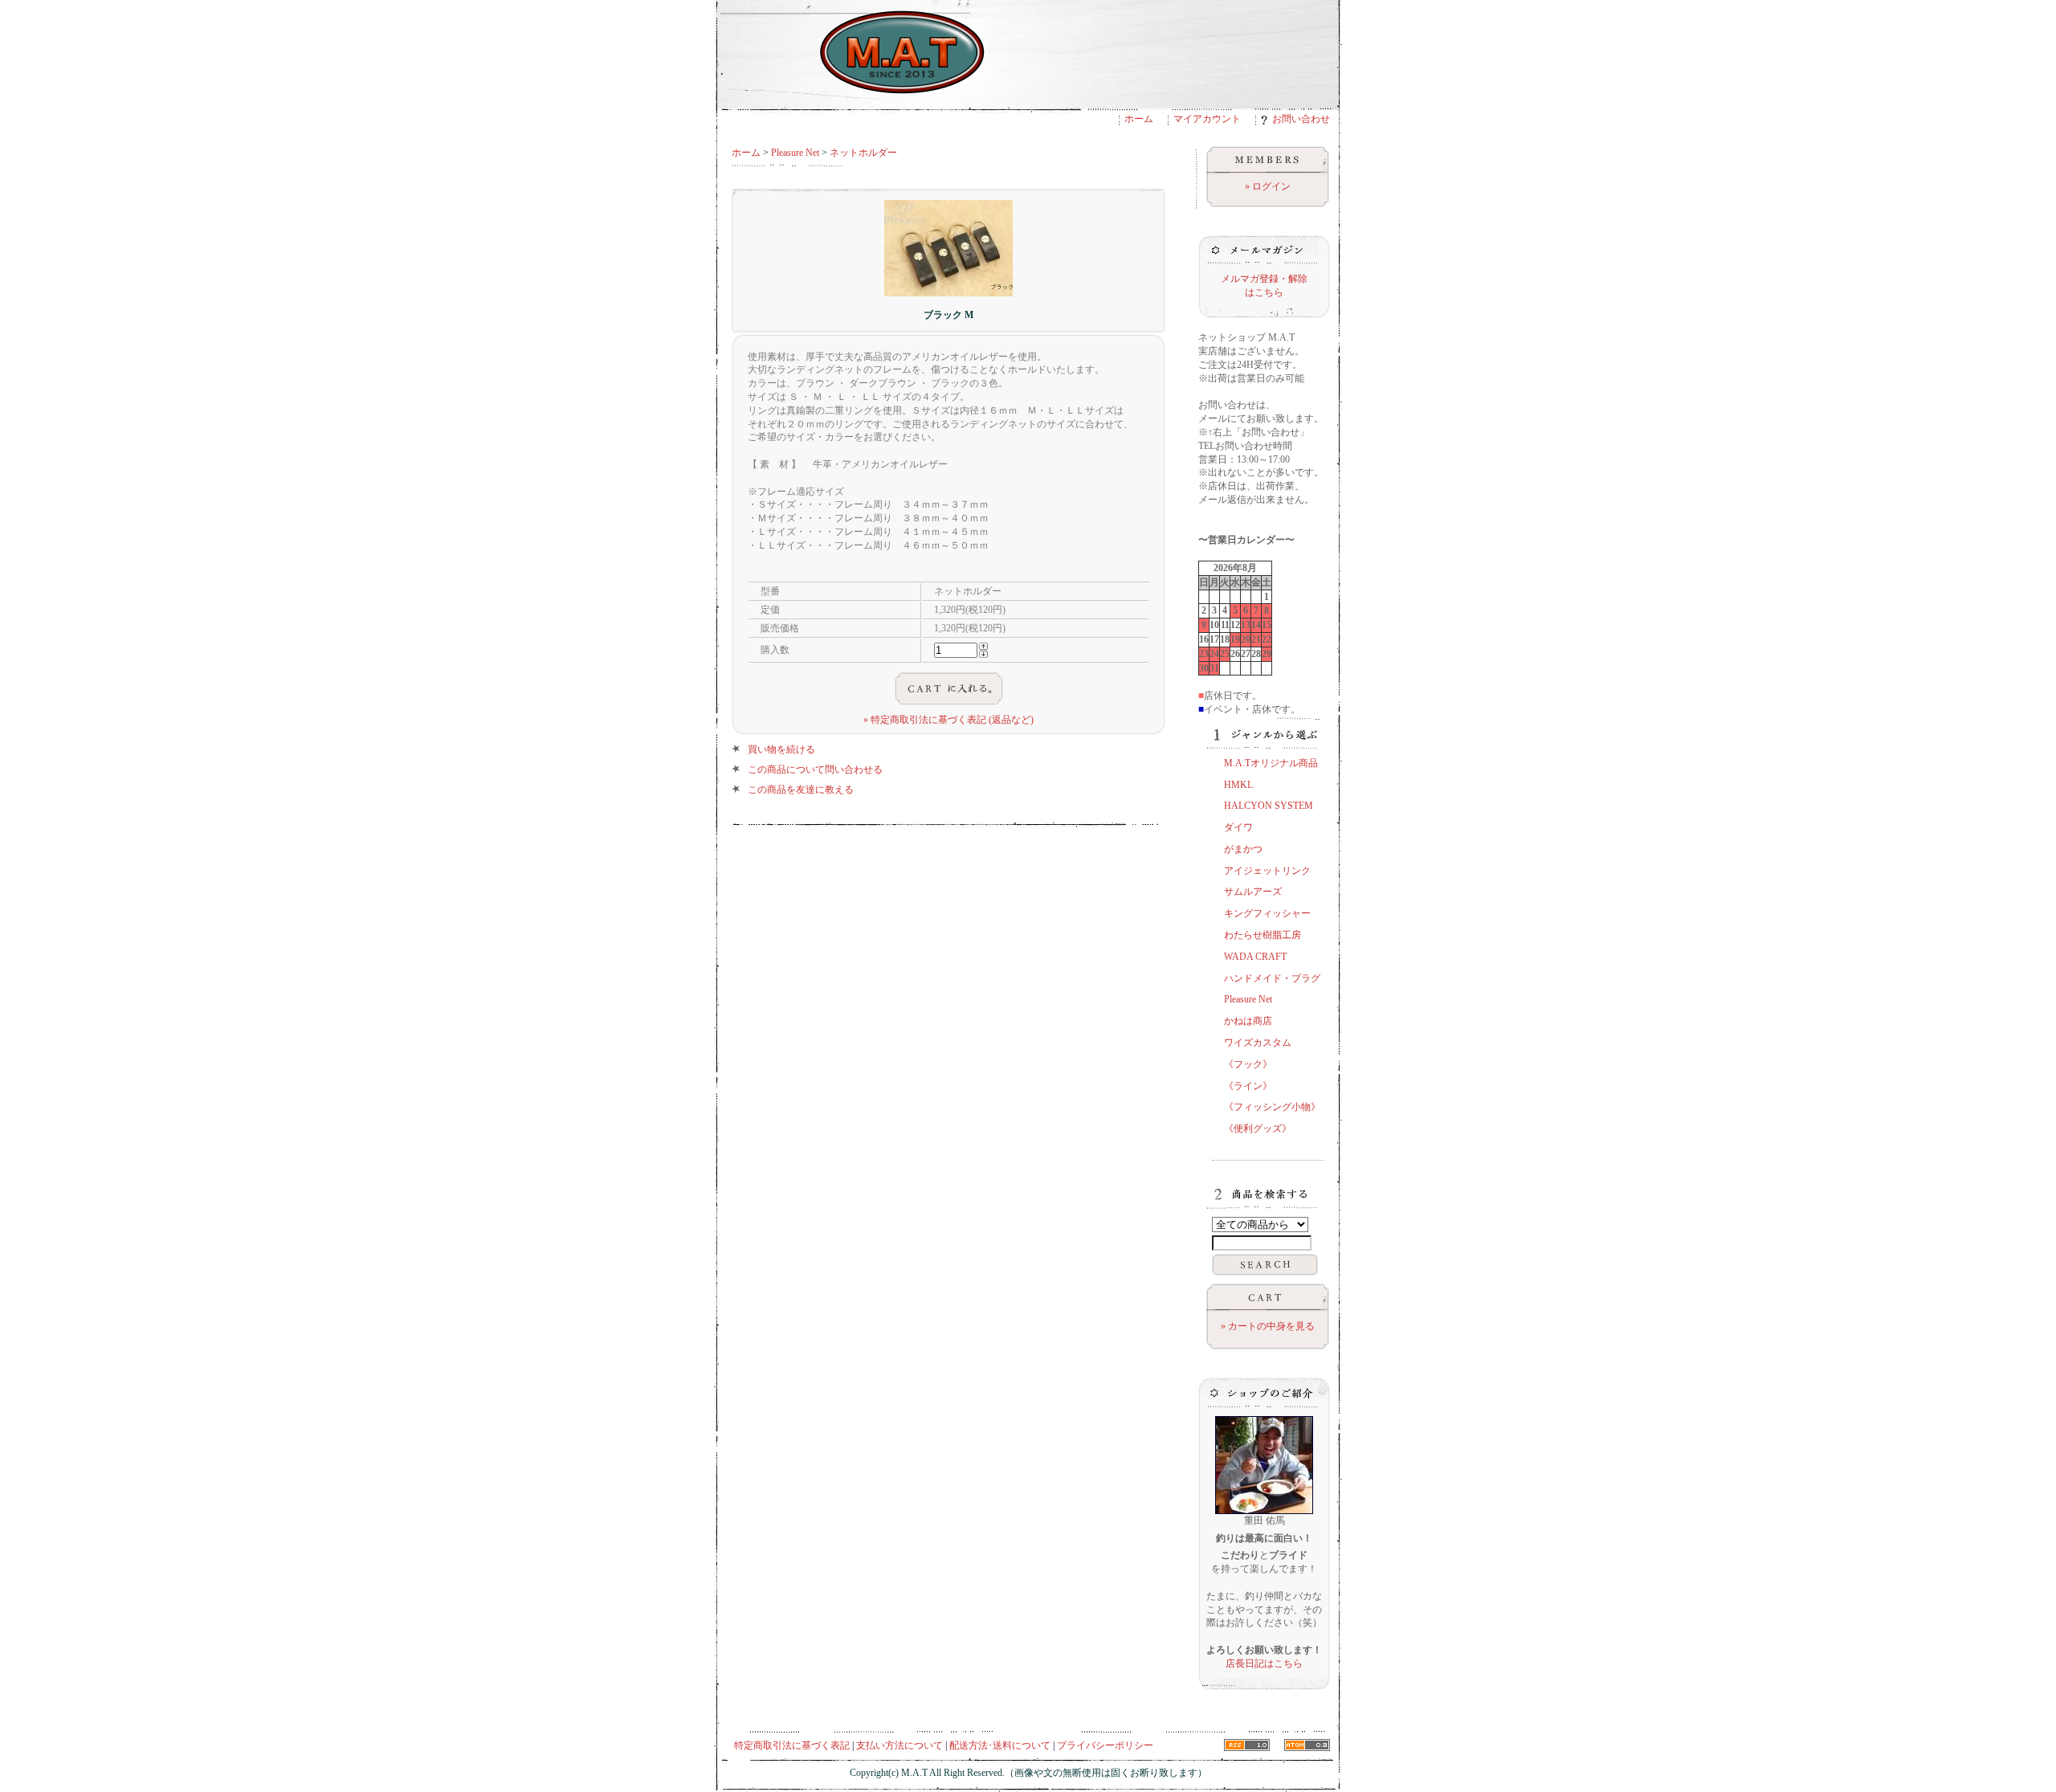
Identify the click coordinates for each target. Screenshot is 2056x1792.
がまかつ (1243, 849)
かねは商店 (1248, 1021)
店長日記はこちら (1264, 1663)
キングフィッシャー (1267, 913)
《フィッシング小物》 (1272, 1107)
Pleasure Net (795, 153)
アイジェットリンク (1267, 871)
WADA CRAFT (1255, 957)
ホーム (1139, 119)
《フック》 (1248, 1064)
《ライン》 (1248, 1086)
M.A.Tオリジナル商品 (1271, 763)
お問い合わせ (1301, 119)
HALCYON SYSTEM (1269, 806)
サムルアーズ (1253, 892)
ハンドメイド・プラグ (1272, 978)
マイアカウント (1207, 119)
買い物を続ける (781, 749)
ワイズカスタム (1258, 1043)
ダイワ (1238, 827)
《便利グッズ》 (1258, 1129)
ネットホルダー (863, 153)
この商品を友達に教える (801, 790)
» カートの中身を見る (1268, 1326)
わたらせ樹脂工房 (1263, 935)
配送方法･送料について (1000, 1745)
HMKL (1238, 785)
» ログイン (1268, 186)
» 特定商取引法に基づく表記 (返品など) (948, 720)
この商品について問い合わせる (815, 769)
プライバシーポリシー (1105, 1745)
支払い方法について (899, 1745)
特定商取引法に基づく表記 (792, 1745)
